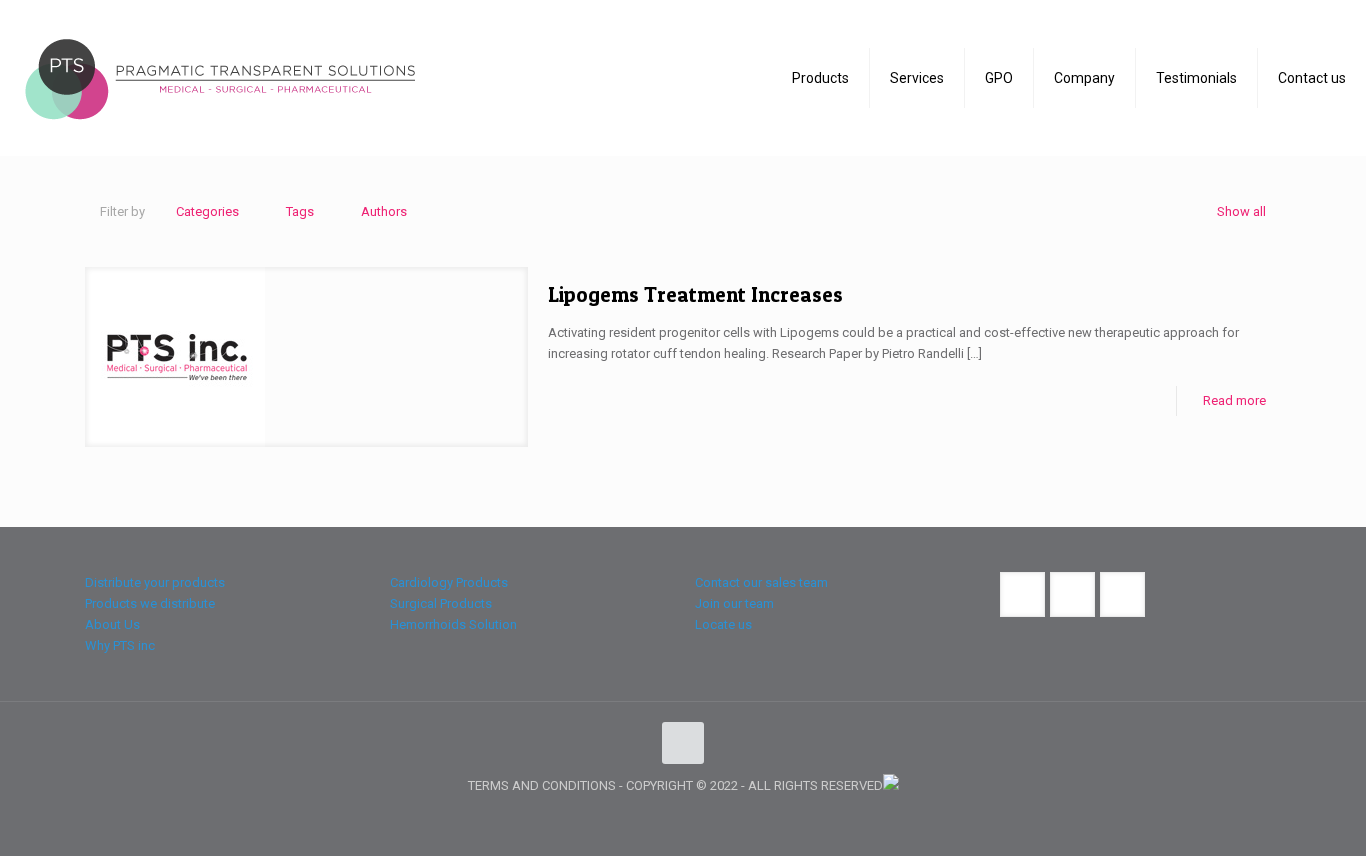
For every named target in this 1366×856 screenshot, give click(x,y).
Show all (1241, 211)
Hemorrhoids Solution (453, 624)
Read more (1234, 400)
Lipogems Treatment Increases (695, 294)
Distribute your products (155, 582)
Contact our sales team (761, 582)
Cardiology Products (449, 582)
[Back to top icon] (683, 743)
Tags (300, 211)
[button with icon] (1022, 594)
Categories (207, 211)
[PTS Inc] (220, 77)
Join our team (734, 603)
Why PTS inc (120, 645)
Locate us (723, 624)
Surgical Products (441, 603)
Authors (384, 211)
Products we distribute (150, 603)
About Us (112, 624)
